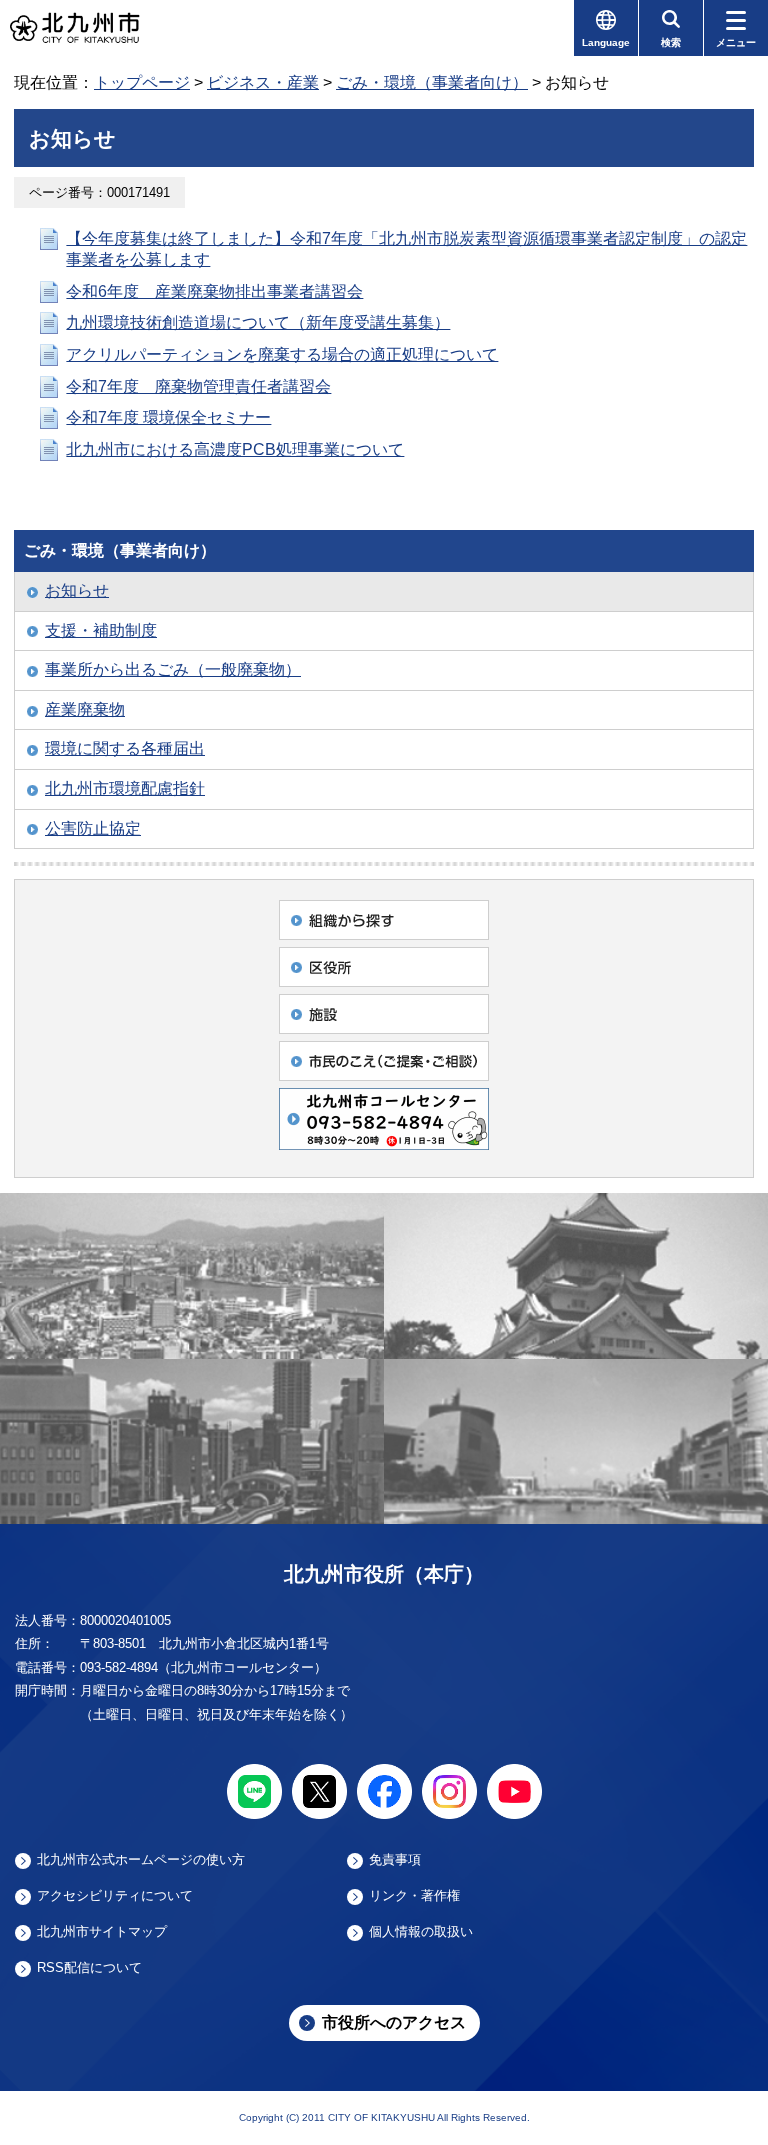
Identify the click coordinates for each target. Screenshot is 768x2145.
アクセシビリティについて (115, 1896)
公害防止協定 (93, 828)
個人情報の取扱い (421, 1932)
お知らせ (77, 590)
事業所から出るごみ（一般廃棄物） (173, 669)
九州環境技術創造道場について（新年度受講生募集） (258, 322)
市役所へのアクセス (394, 2022)
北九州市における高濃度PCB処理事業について (235, 449)
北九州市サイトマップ (102, 1932)
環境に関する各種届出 (125, 748)
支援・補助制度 (101, 630)
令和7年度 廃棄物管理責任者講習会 (198, 386)
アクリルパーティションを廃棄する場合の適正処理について (282, 354)
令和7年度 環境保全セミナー (168, 417)
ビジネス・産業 (263, 82)
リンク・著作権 (414, 1896)
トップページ (142, 82)
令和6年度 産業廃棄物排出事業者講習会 (214, 291)
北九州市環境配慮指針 (125, 788)
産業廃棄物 (85, 709)
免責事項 (395, 1860)
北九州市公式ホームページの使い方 (141, 1860)
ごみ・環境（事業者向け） (432, 82)
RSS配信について (89, 1968)
